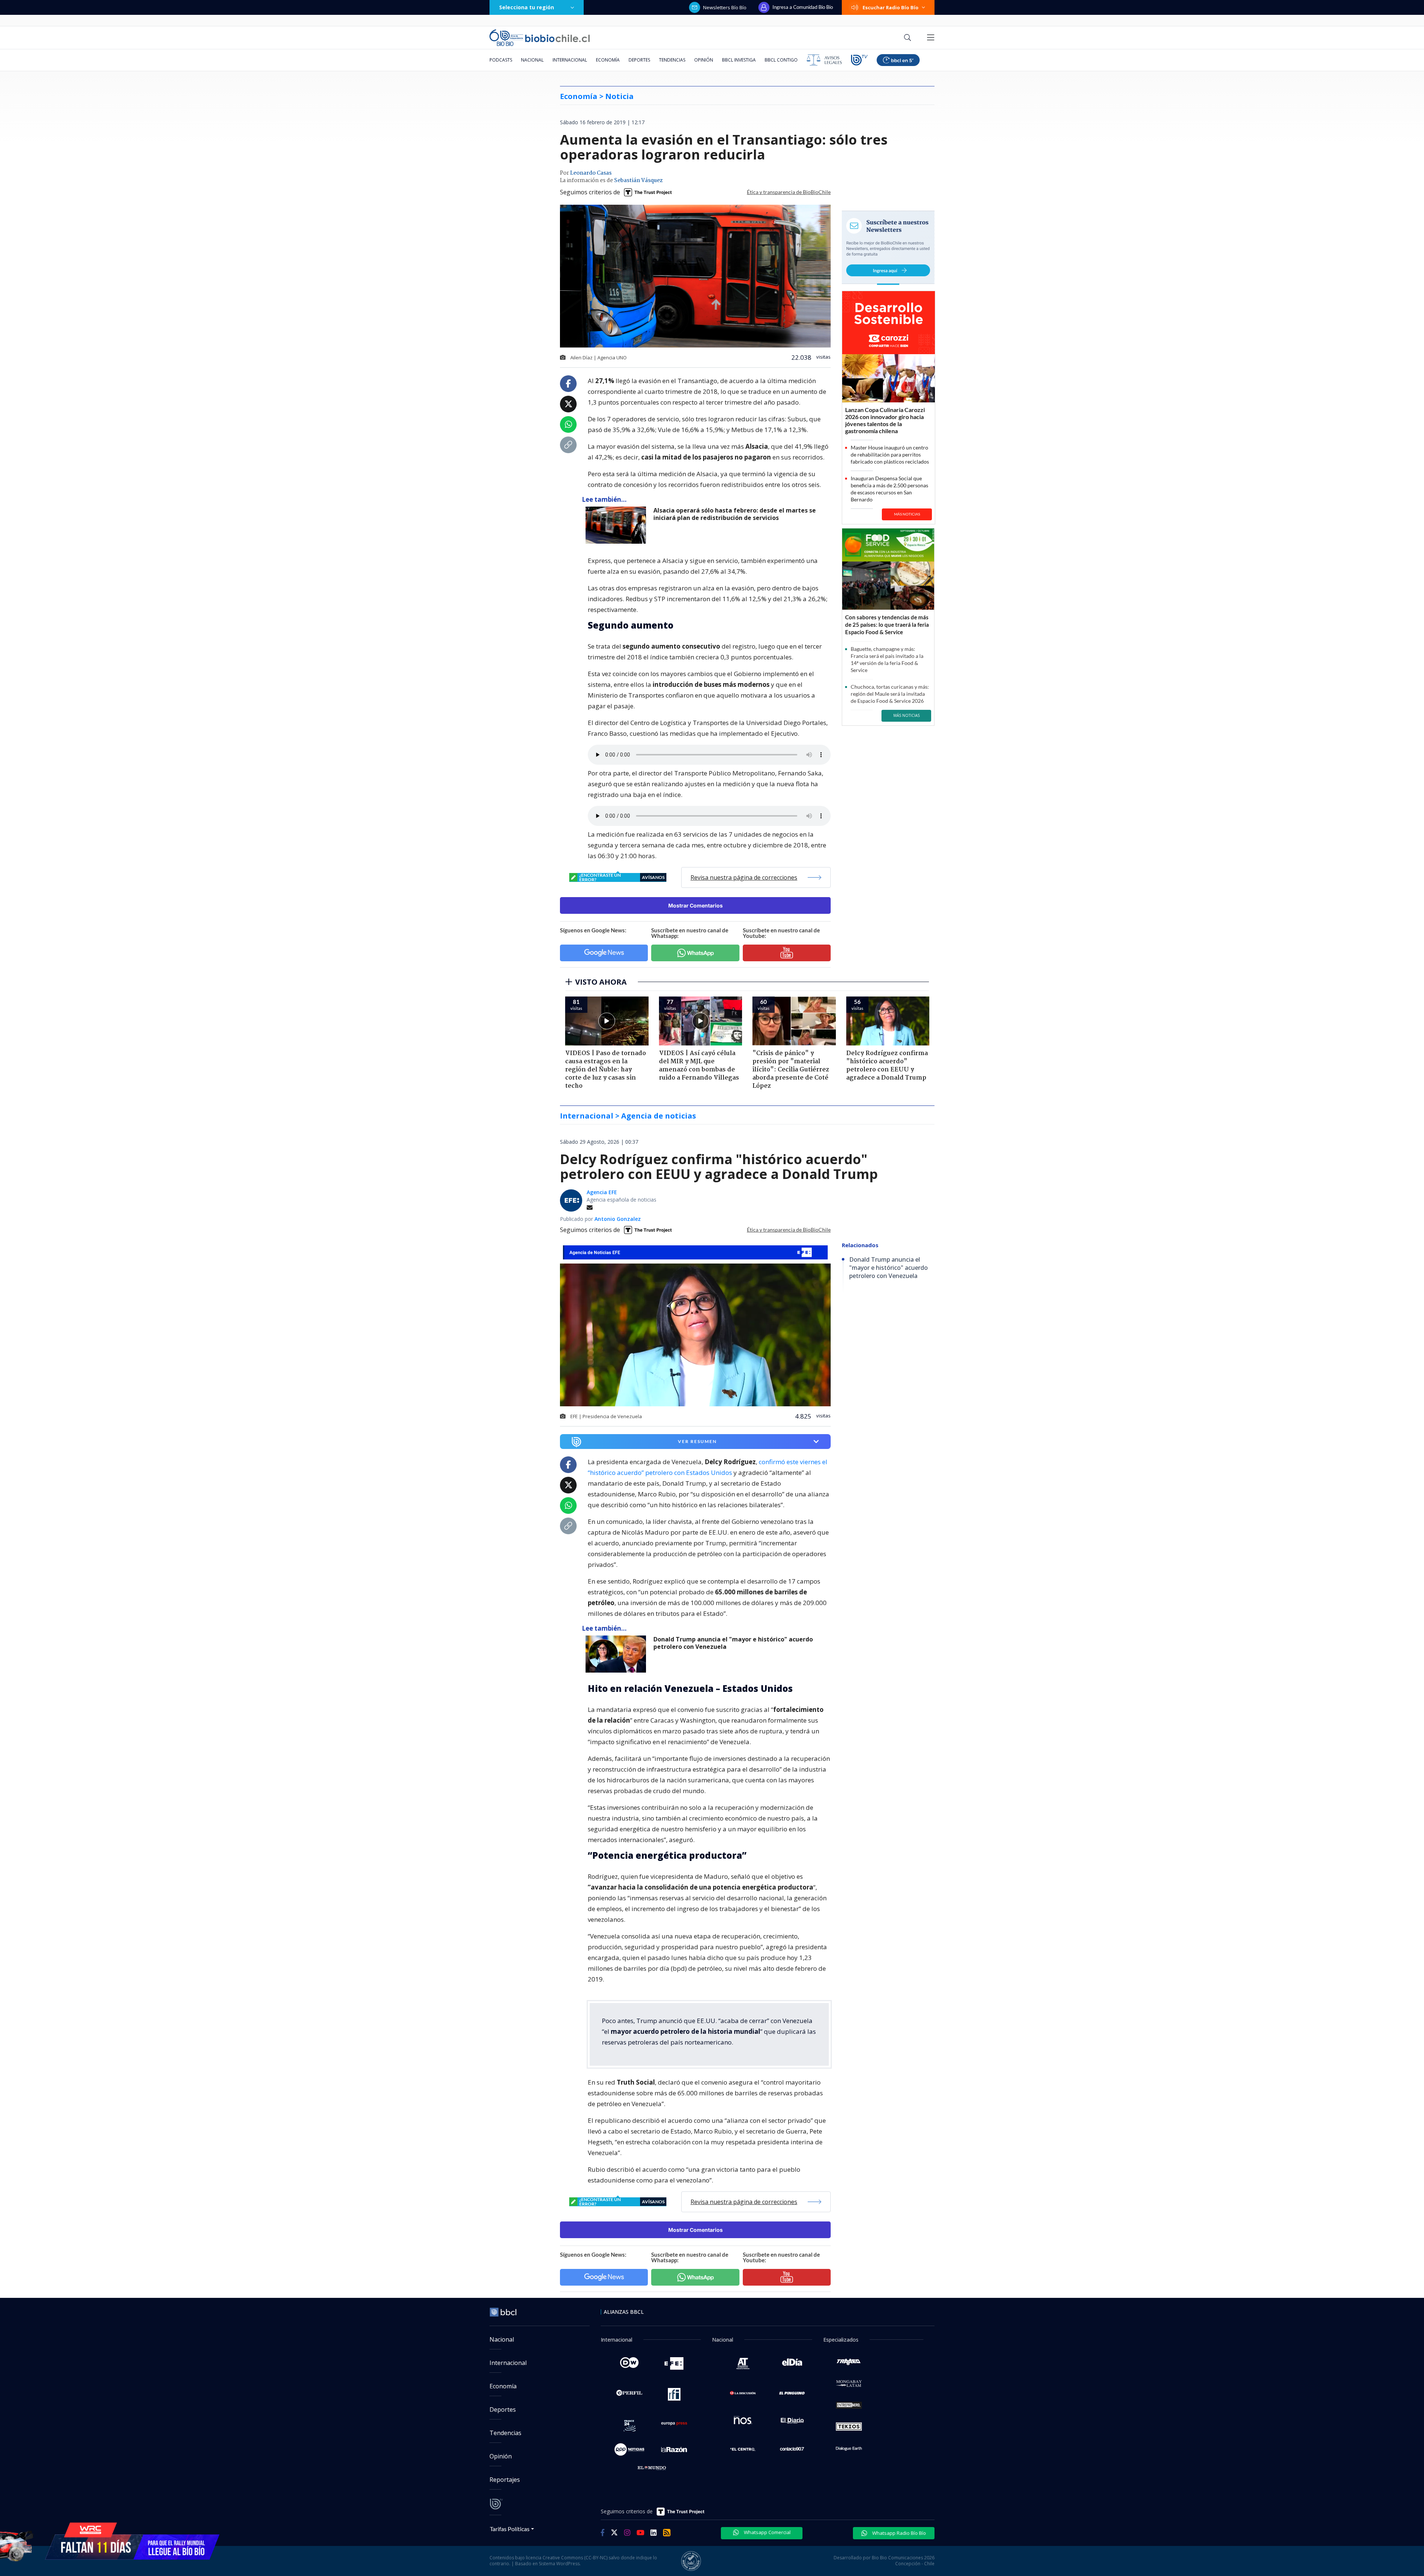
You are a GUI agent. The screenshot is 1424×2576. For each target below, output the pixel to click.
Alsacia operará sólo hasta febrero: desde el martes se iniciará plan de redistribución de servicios (735, 514)
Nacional (532, 60)
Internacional (570, 60)
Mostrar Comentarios (695, 905)
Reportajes (505, 2480)
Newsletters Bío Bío (725, 7)
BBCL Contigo (781, 60)
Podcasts (501, 60)
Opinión (704, 60)
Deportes (639, 60)
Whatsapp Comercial (767, 2532)
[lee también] (618, 1654)
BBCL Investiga (739, 60)
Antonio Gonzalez (618, 1219)
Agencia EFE (602, 1192)
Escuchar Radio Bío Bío (891, 7)
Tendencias (672, 60)
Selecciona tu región (527, 7)
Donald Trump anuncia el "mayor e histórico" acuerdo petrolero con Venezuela (733, 1643)
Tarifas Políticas (510, 2529)
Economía (608, 60)
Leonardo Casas (591, 173)
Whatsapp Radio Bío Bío (899, 2533)
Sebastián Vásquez (638, 181)
